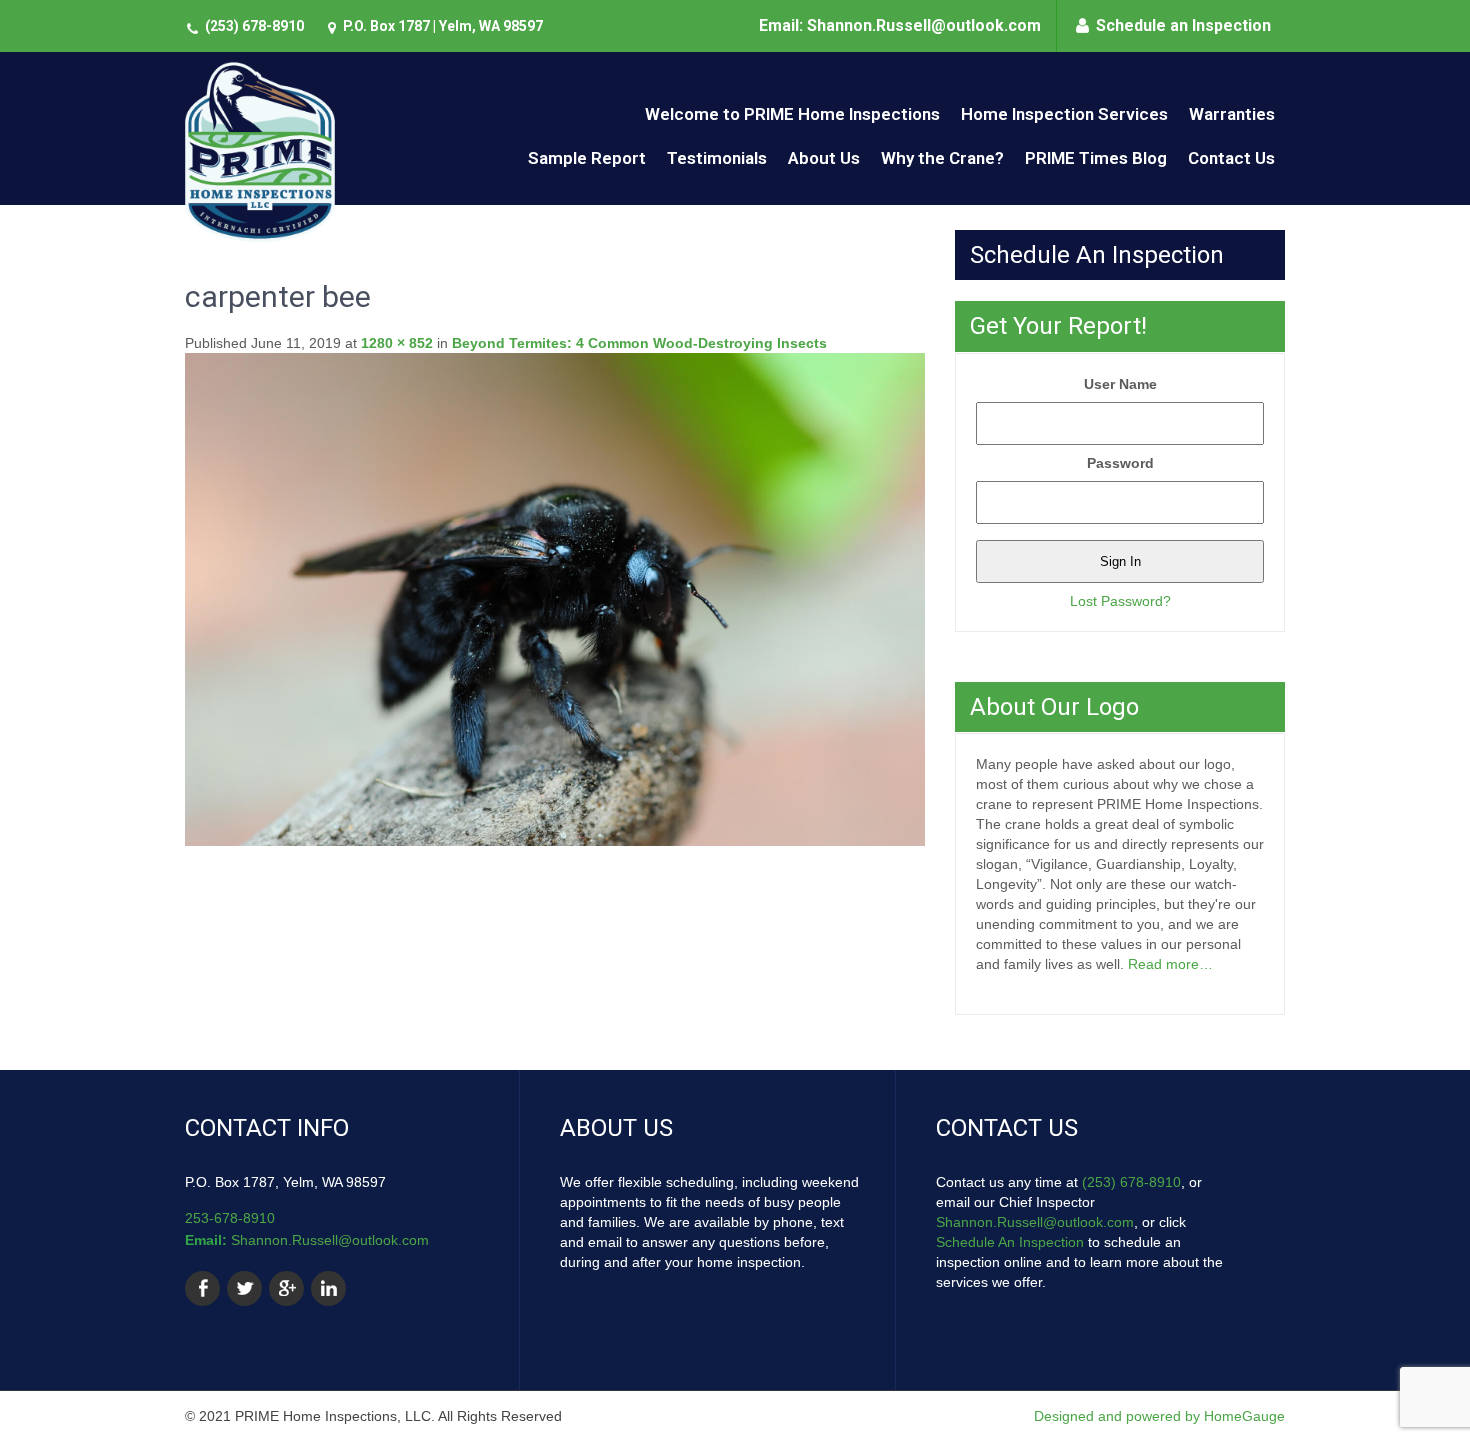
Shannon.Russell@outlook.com (330, 1240)
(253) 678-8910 (254, 26)
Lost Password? (1120, 601)
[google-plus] (286, 1288)
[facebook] (202, 1288)
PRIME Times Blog (1096, 158)
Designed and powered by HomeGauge (1159, 1416)
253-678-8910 (230, 1218)
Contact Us (1231, 158)
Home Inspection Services (1064, 114)
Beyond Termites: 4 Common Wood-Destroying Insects (639, 343)
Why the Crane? (942, 158)
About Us (824, 158)
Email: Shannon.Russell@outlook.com (900, 25)
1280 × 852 (397, 343)
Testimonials (717, 158)
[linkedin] (328, 1288)
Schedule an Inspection (1183, 25)
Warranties (1232, 114)
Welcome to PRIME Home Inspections (792, 114)
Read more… (1170, 964)
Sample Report (587, 158)
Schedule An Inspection (1010, 1242)
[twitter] (244, 1288)
